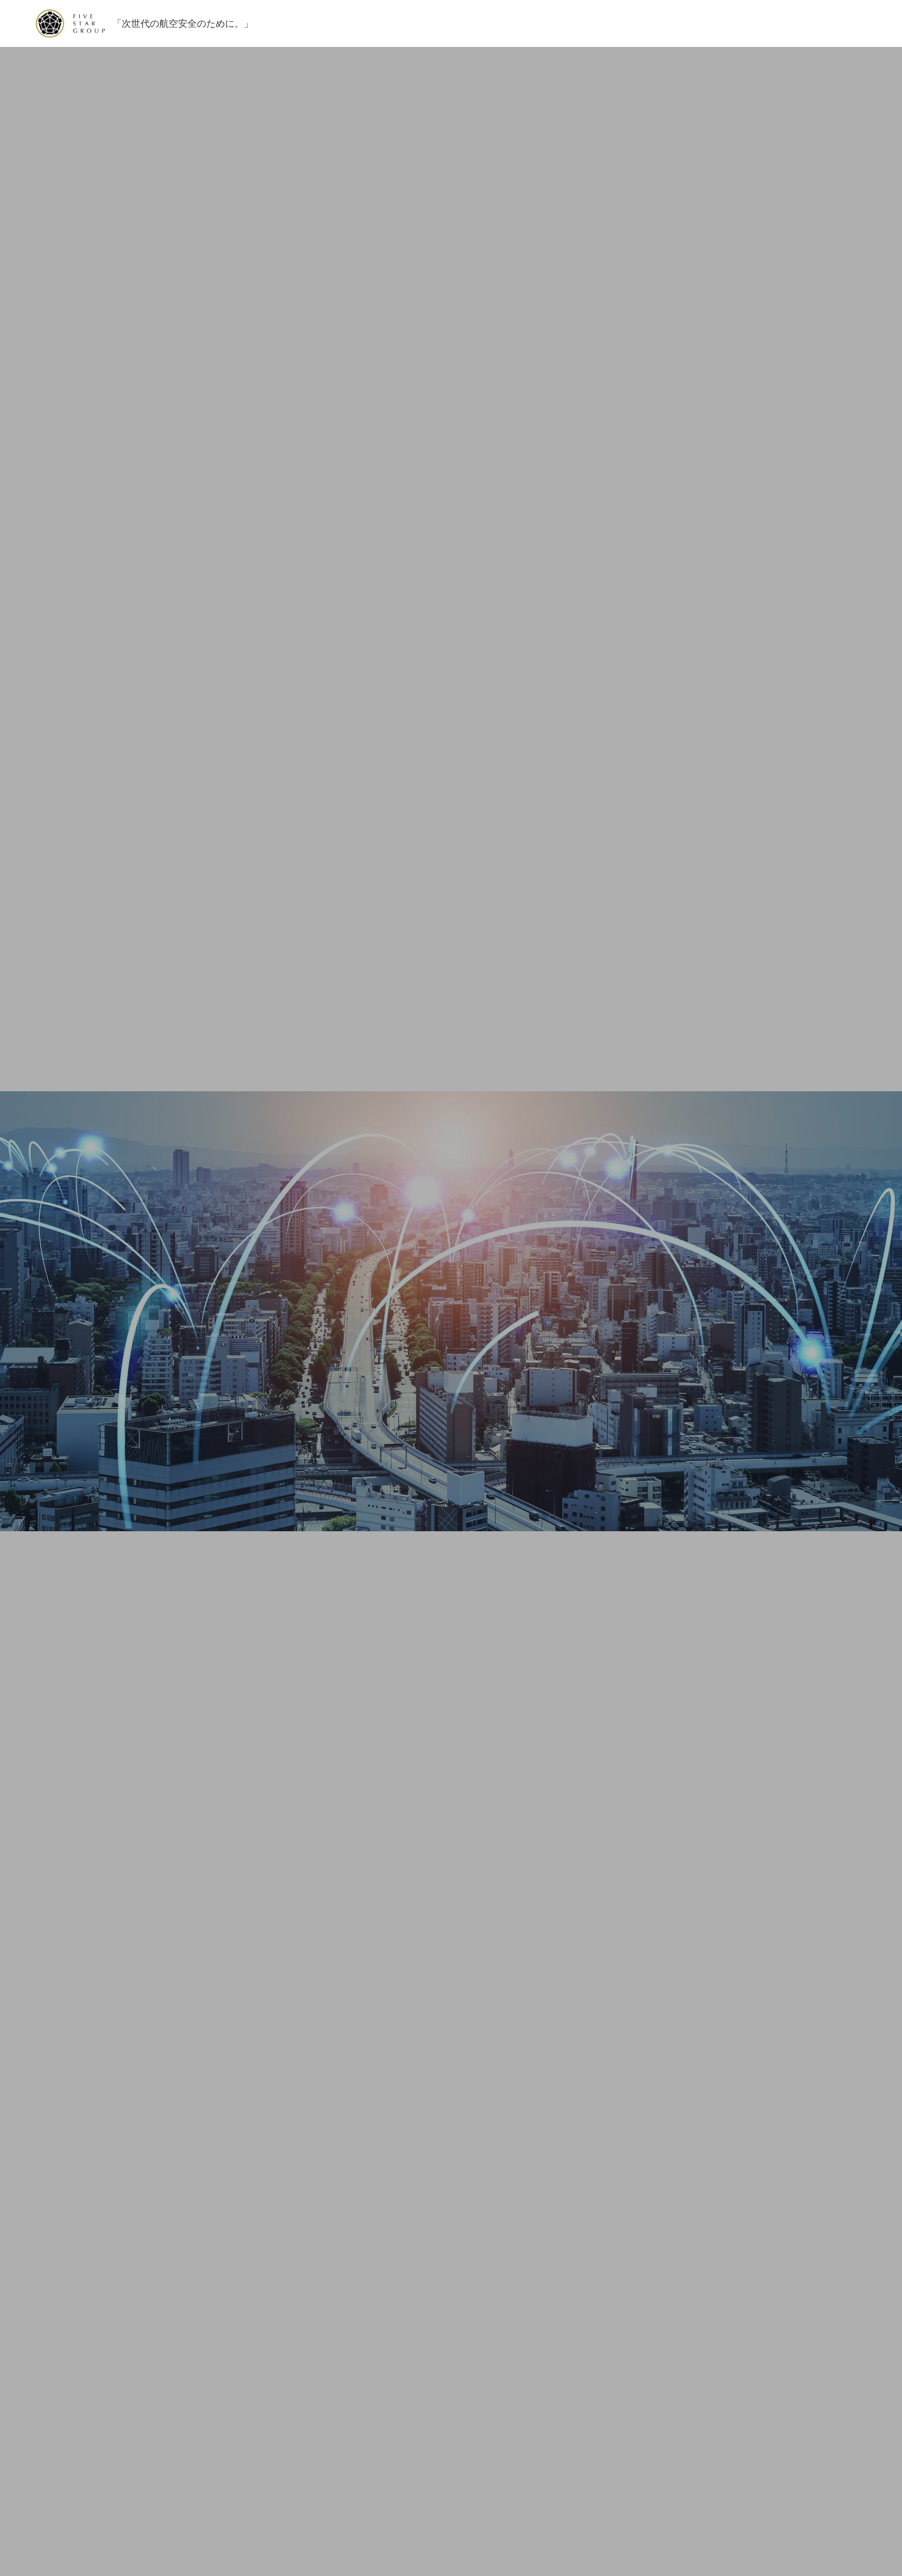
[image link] (70, 23)
